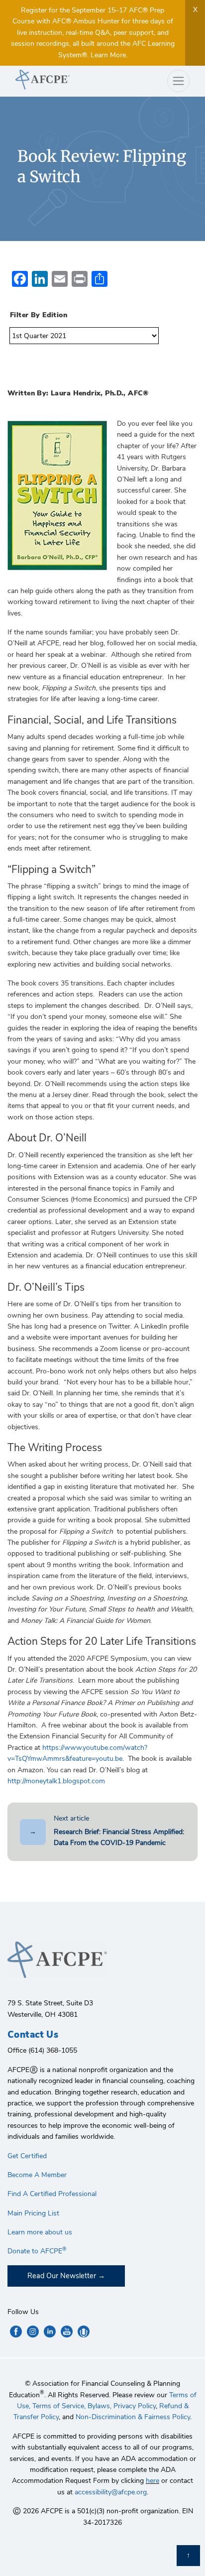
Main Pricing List (33, 2213)
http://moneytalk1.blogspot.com (56, 1781)
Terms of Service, (59, 2406)
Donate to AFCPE (37, 2251)
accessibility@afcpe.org (111, 2492)
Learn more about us (40, 2232)
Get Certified (27, 2156)
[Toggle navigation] (178, 81)
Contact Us (33, 2035)
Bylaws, (100, 2406)
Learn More (108, 55)
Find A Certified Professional (52, 2194)
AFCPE (55, 80)
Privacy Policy (135, 2406)
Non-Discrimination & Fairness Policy (133, 2417)
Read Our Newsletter (62, 2276)
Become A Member (37, 2175)
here (153, 2481)
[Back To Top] (188, 2556)
